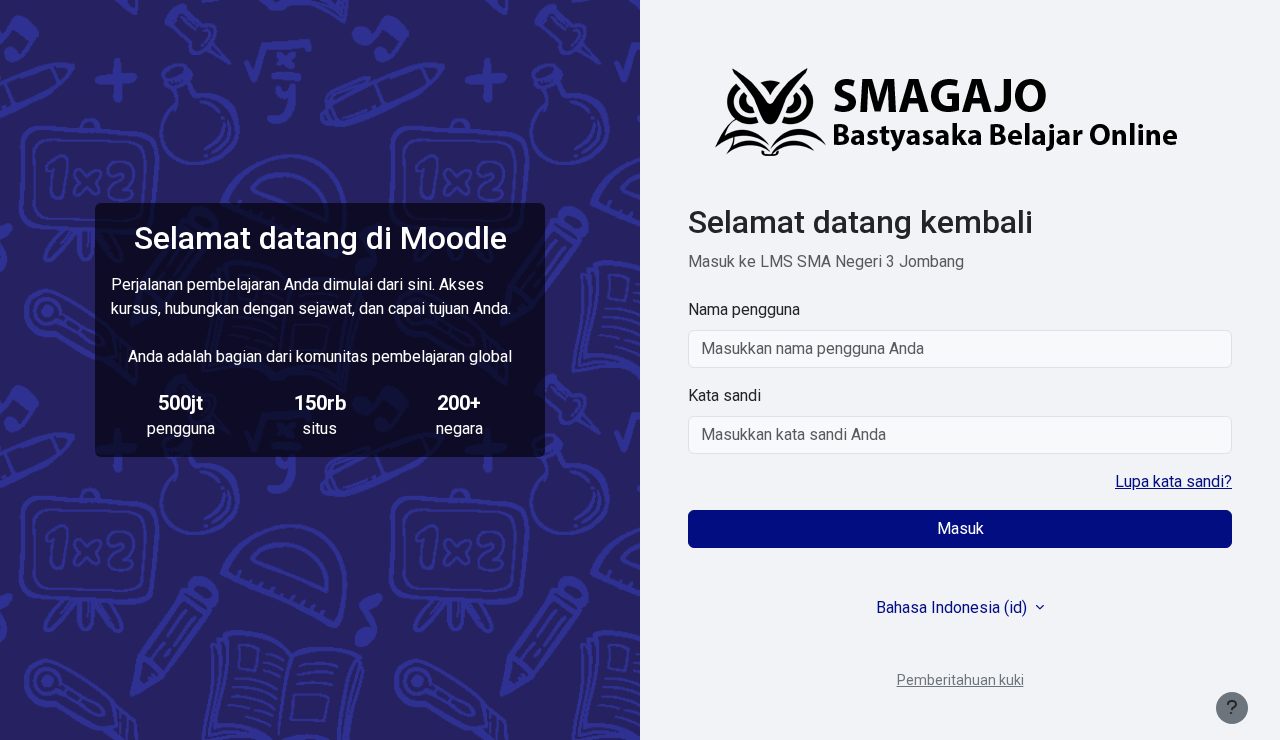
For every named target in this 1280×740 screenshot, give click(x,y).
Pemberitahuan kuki (960, 680)
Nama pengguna (744, 309)
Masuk (960, 528)
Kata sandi (724, 395)
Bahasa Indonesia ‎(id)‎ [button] (953, 607)
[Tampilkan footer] (1232, 708)
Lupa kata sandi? (1173, 481)
